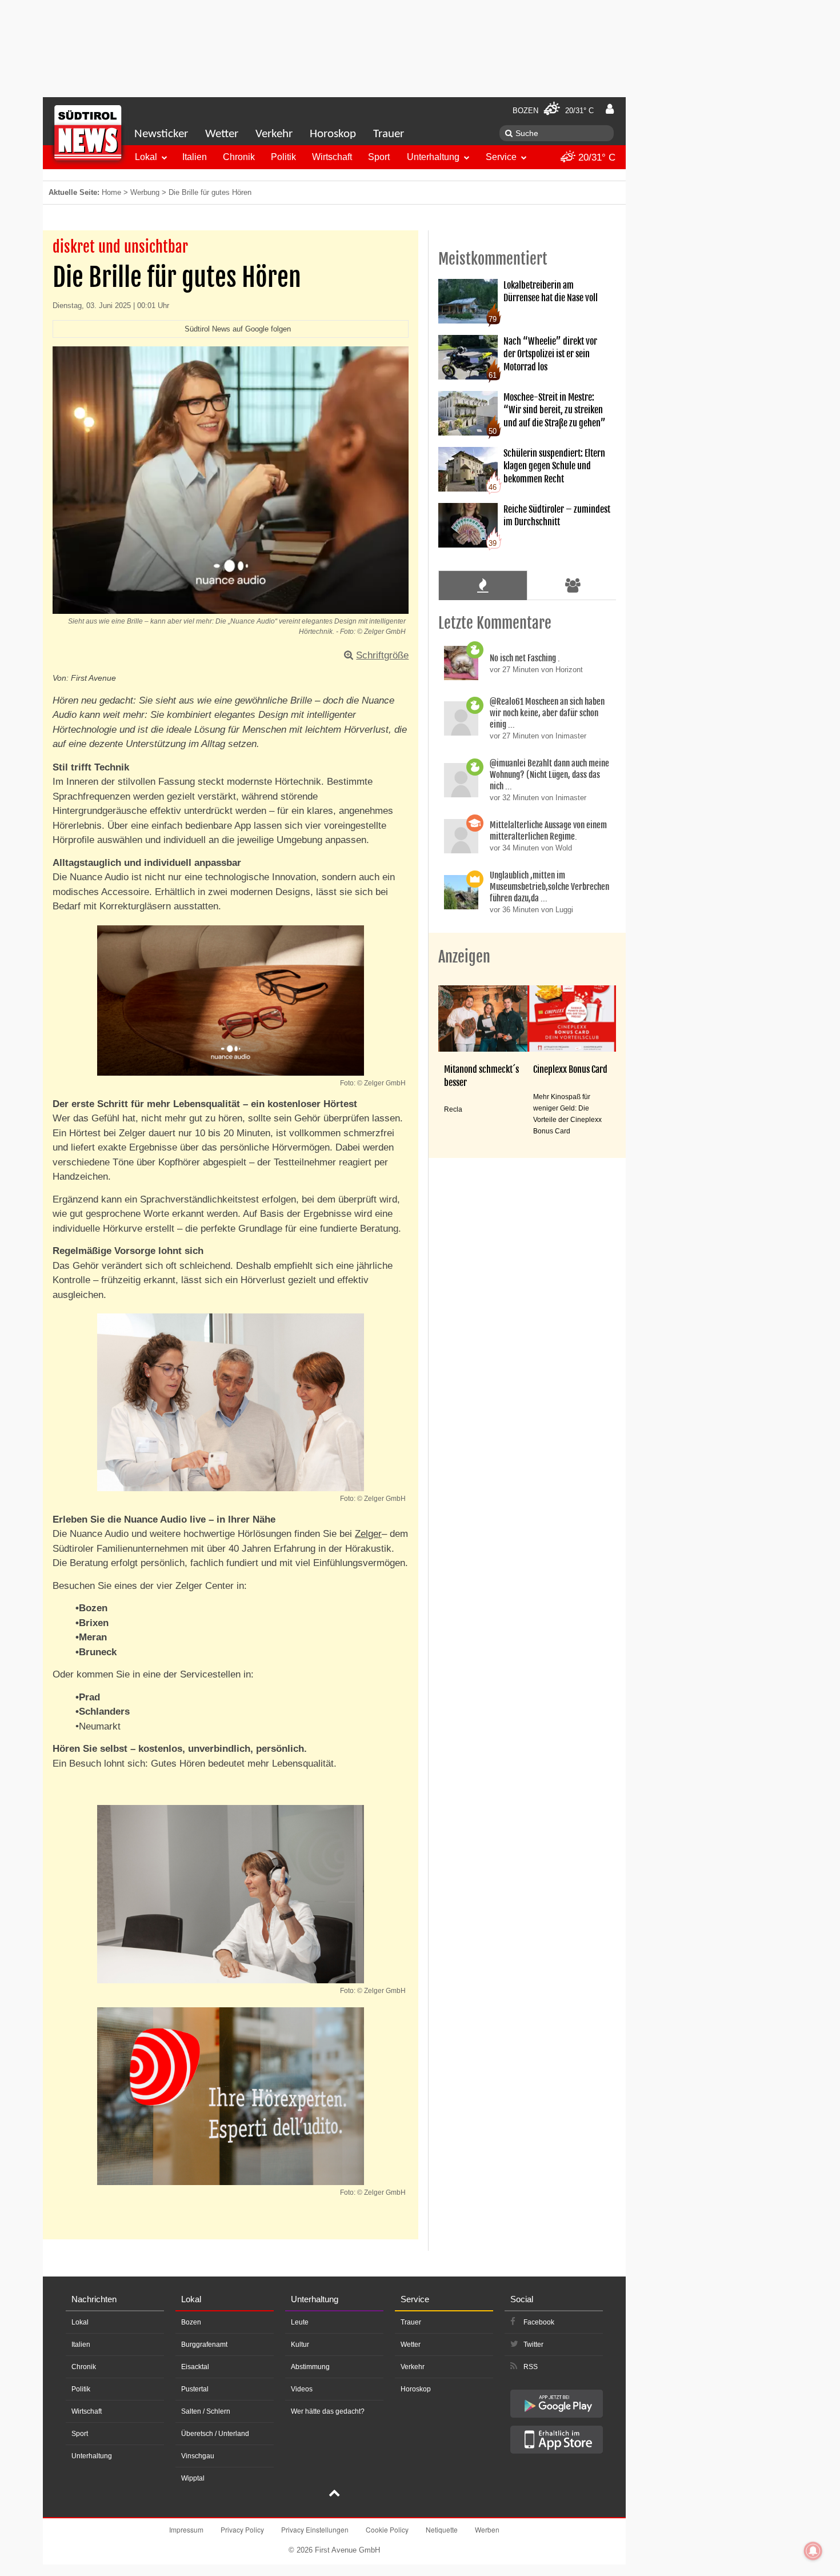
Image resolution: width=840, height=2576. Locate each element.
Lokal (146, 157)
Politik (283, 157)
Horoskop (333, 134)
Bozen (191, 2322)
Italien (195, 157)
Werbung (145, 192)
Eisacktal (195, 2367)
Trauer (389, 134)
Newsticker (161, 134)
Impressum (186, 2529)
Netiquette (442, 2529)
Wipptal (193, 2478)
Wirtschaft (332, 157)
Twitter (533, 2345)
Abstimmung (310, 2367)
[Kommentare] (483, 585)
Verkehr (274, 134)
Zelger (368, 1534)
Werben (487, 2529)
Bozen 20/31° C (553, 111)
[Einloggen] (610, 109)
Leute (300, 2322)
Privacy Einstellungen (315, 2529)
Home (111, 192)
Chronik (239, 157)
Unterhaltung (433, 157)
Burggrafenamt (204, 2345)
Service (501, 157)
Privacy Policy (242, 2529)
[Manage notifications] (813, 2551)
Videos (302, 2389)
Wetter (222, 134)
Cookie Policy (387, 2529)
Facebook (539, 2322)
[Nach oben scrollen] (334, 2494)
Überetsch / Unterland (215, 2434)
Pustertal (195, 2389)
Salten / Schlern (206, 2411)
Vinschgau (198, 2456)
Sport (379, 157)
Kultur (300, 2345)
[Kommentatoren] (573, 585)
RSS (531, 2367)
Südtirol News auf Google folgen (238, 329)
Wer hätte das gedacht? (328, 2411)
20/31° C (595, 157)
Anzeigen (464, 957)
